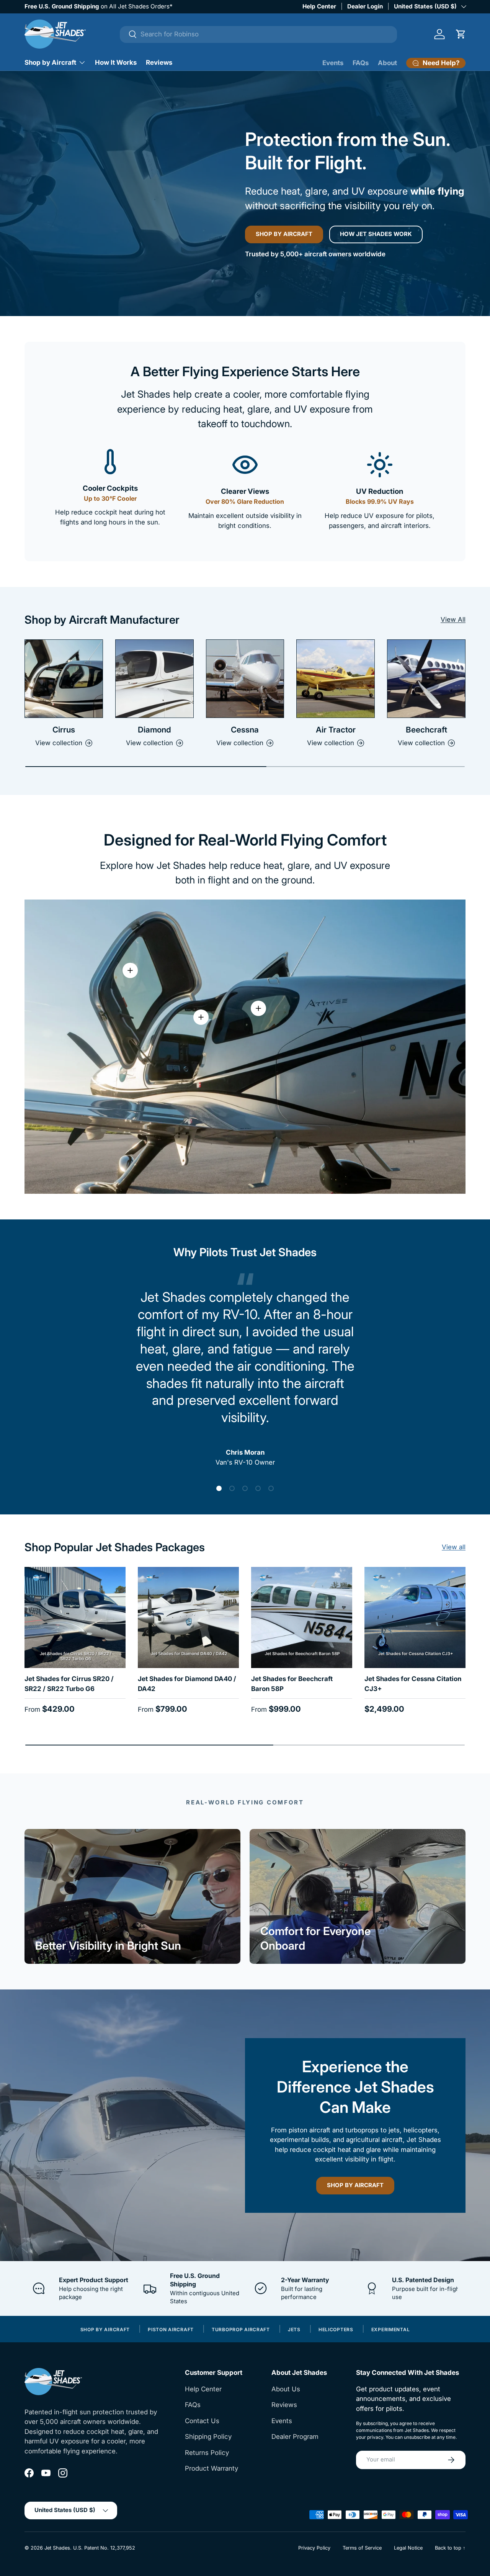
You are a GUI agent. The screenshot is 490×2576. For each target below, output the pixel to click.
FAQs (361, 63)
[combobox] (258, 34)
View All (453, 619)
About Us (286, 2389)
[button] (461, 34)
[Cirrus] (64, 679)
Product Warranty (212, 2468)
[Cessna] (245, 679)
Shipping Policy (208, 2437)
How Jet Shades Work (376, 234)
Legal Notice (408, 2548)
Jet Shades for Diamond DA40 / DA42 (187, 1684)
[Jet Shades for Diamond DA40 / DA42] (188, 1617)
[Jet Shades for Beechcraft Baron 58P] (302, 1617)
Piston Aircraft (171, 2330)
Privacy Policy (314, 2548)
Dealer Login (365, 6)
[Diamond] (154, 679)
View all (454, 1547)
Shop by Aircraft (50, 62)
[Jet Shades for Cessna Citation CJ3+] (415, 1617)
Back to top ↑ (450, 2548)
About (387, 63)
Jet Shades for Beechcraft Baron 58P (292, 1684)
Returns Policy (207, 2453)
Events (333, 63)
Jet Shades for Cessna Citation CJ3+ (413, 1684)
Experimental (391, 2330)
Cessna (245, 730)
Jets (294, 2330)
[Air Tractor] (336, 679)
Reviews (159, 62)
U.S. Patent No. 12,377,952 (104, 2548)
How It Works (116, 62)
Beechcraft (426, 730)
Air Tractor (336, 730)
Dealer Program (295, 2437)
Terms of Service (362, 2548)
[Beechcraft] (426, 679)
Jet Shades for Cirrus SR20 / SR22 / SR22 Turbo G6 (69, 1684)
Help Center (319, 6)
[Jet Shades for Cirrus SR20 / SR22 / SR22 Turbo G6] (75, 1617)
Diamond (154, 730)
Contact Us (202, 2421)
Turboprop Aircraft (241, 2330)
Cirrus (64, 730)
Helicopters (336, 2330)
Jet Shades (57, 2548)
